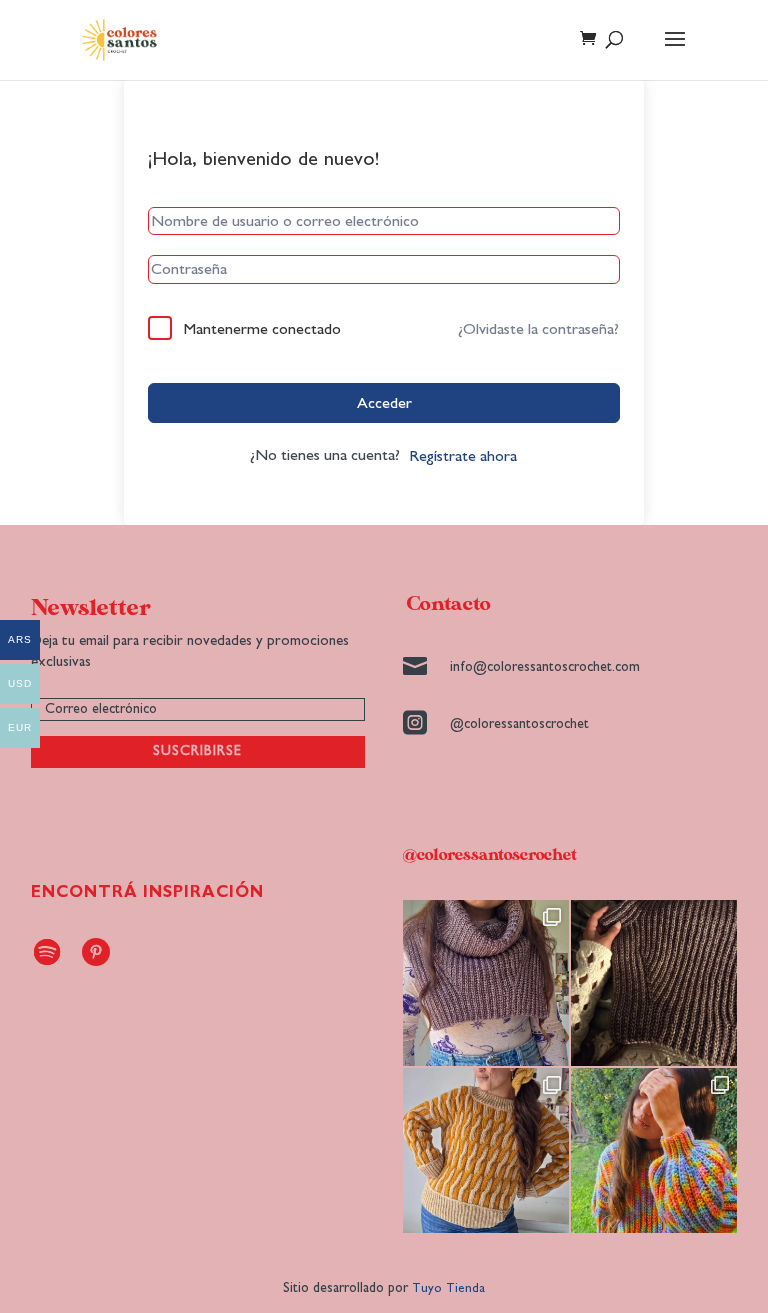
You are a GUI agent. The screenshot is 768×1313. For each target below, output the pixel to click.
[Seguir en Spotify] (47, 952)
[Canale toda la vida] (654, 983)
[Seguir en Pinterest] (96, 952)
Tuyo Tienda (448, 1288)
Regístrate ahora (463, 456)
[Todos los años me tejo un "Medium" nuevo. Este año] (654, 1151)
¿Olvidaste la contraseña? (538, 329)
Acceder (384, 403)
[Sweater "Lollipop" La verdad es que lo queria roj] (486, 1151)
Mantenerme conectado (262, 329)
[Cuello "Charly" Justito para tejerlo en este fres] (486, 983)
